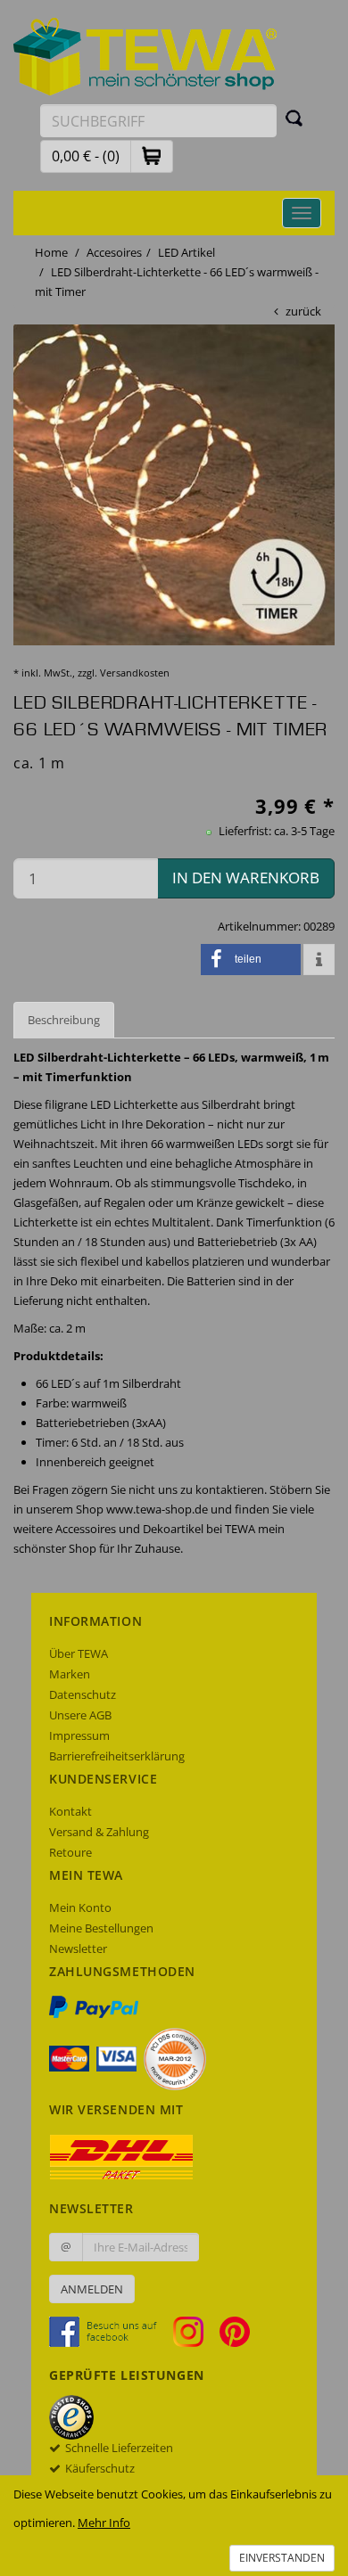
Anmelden (92, 2289)
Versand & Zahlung (99, 1832)
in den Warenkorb (246, 878)
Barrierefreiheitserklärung (117, 1756)
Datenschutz (83, 1694)
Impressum (79, 1735)
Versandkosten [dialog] (135, 673)
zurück (303, 311)
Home (51, 252)
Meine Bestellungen (101, 1928)
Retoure (70, 1852)
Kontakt (70, 1811)
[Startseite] (145, 55)
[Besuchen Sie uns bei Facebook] (110, 2331)
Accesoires (114, 252)
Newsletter (78, 1948)
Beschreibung (64, 1020)
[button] (152, 156)
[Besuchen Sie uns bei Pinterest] (235, 2331)
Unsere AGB (80, 1715)
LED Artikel (186, 252)
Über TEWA (79, 1653)
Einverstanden (282, 2558)
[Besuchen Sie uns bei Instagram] (195, 2331)
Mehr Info (104, 2523)
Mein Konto (80, 1907)
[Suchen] (294, 118)
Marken (70, 1674)
